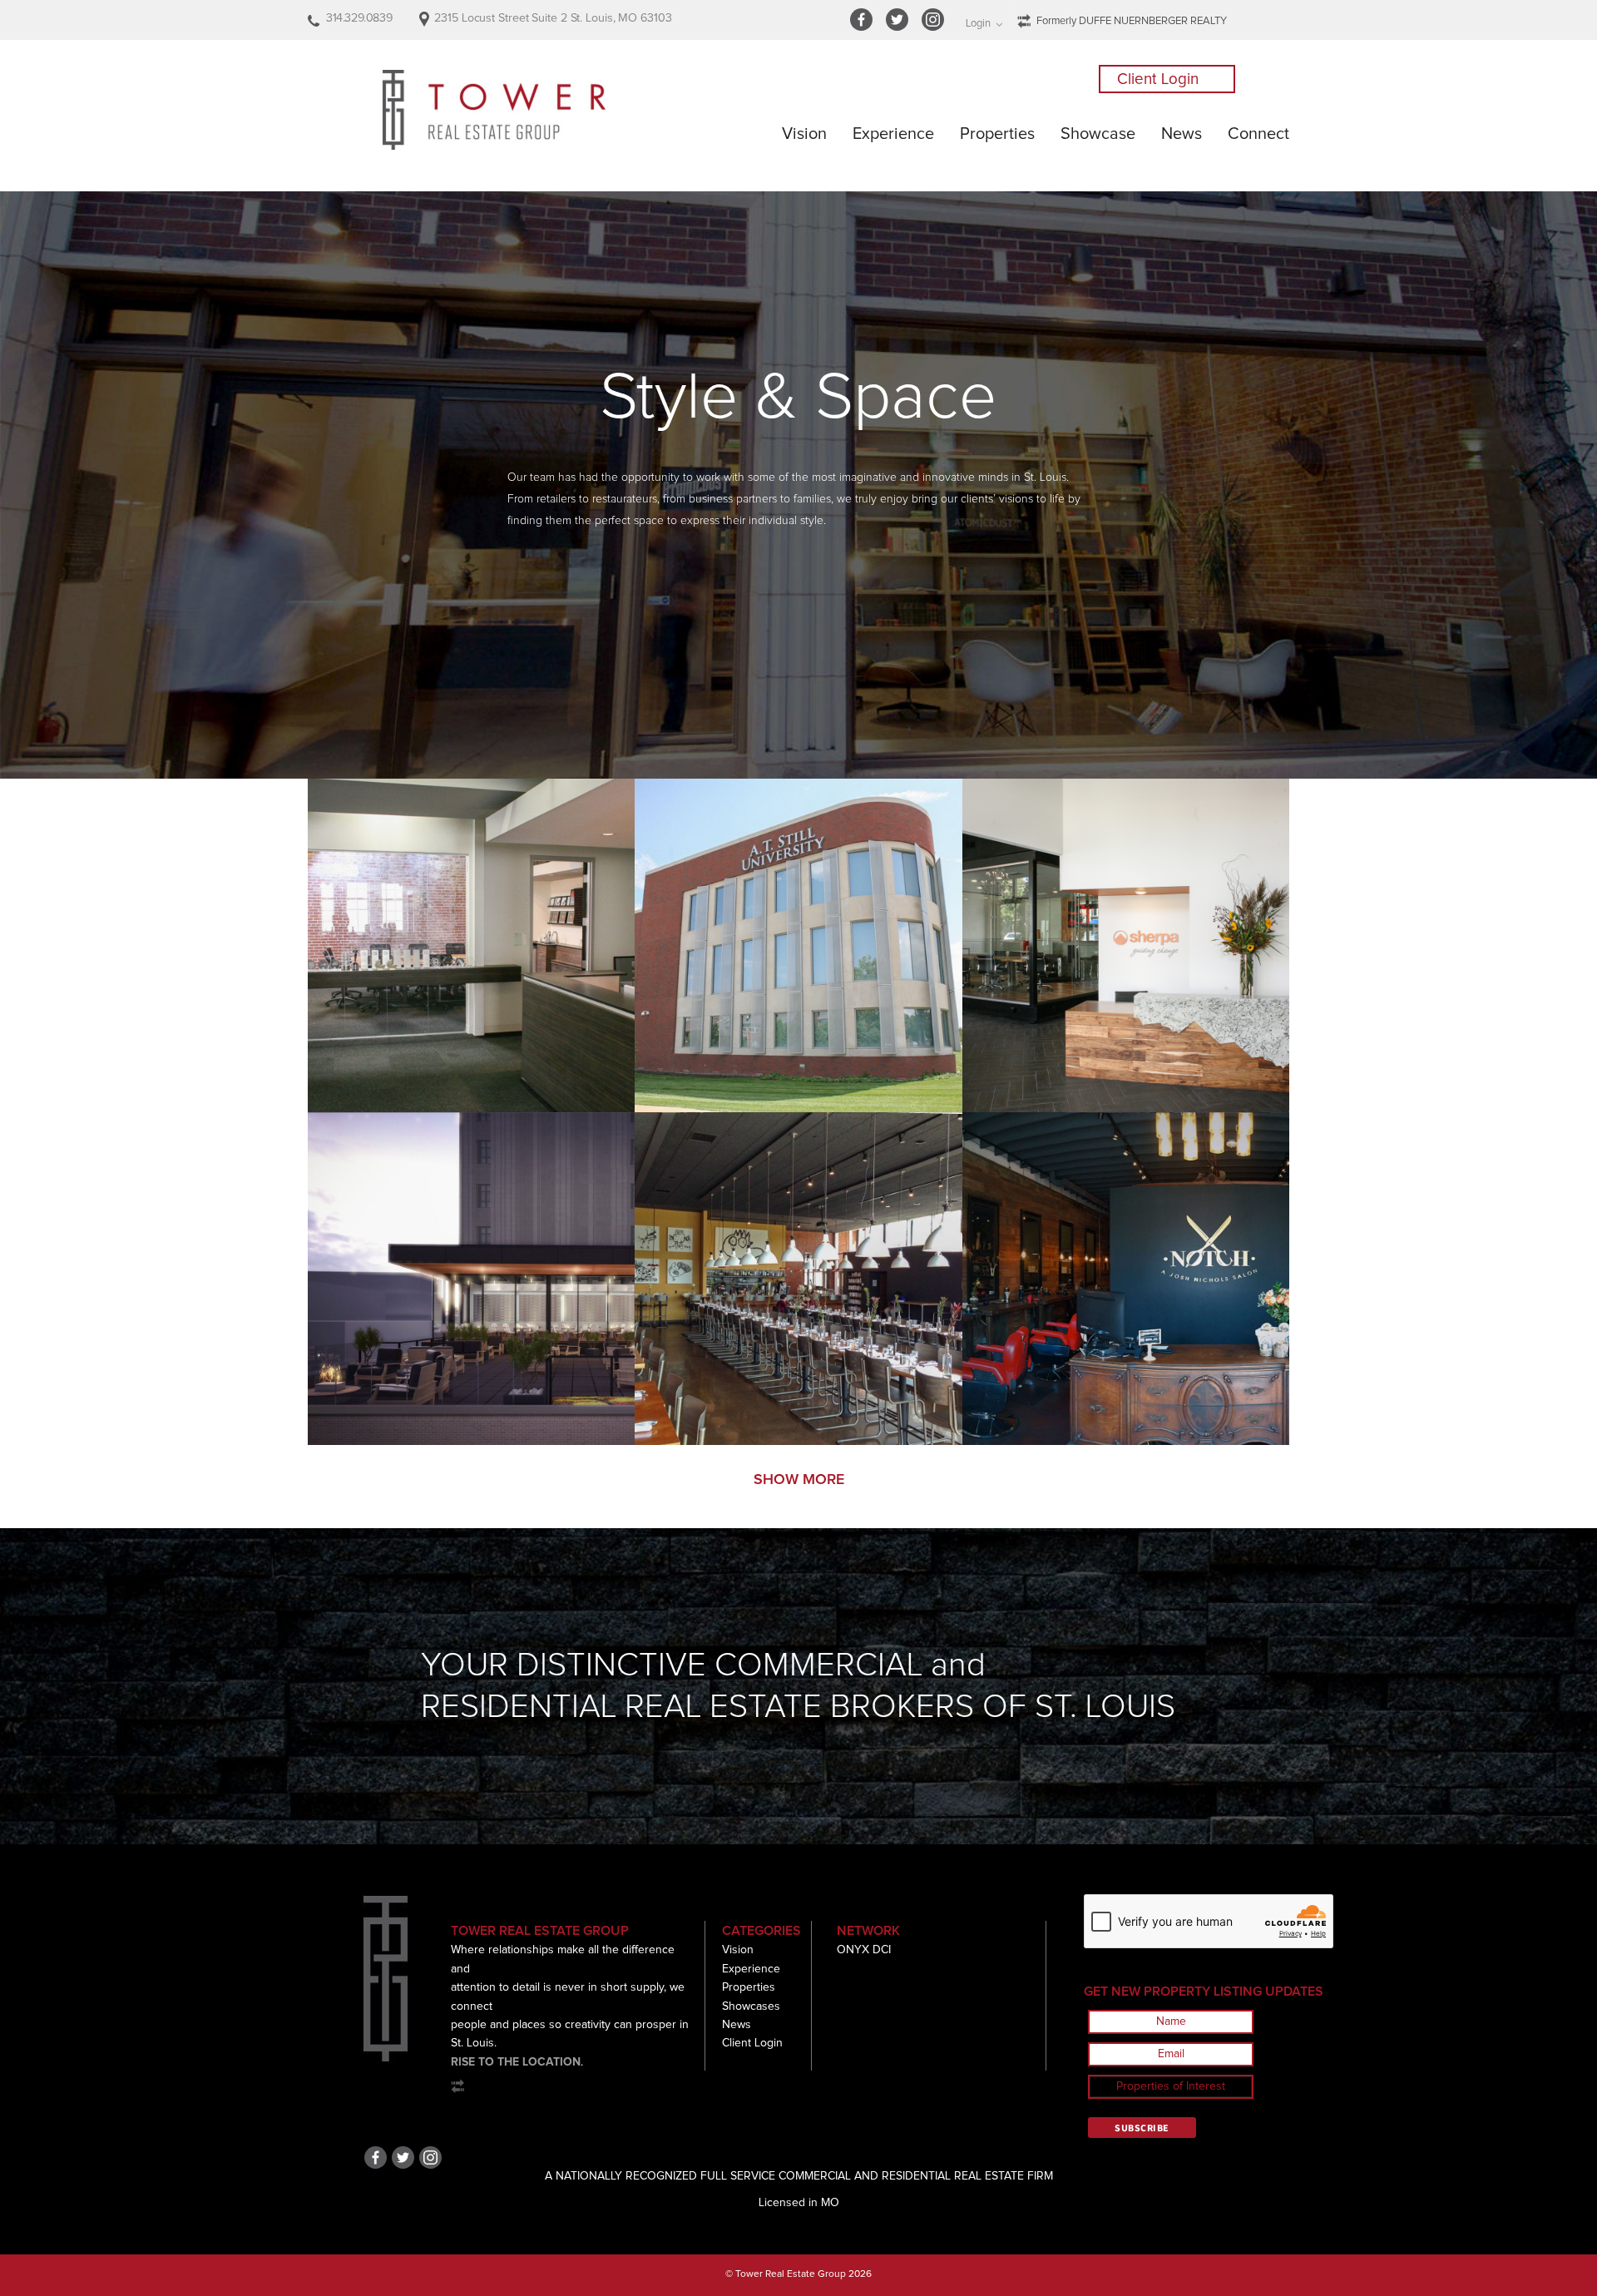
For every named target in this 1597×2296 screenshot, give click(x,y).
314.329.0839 (359, 18)
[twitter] (900, 28)
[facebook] (864, 28)
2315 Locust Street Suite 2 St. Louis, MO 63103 (553, 18)
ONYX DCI (864, 1950)
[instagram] (935, 28)
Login (978, 24)
